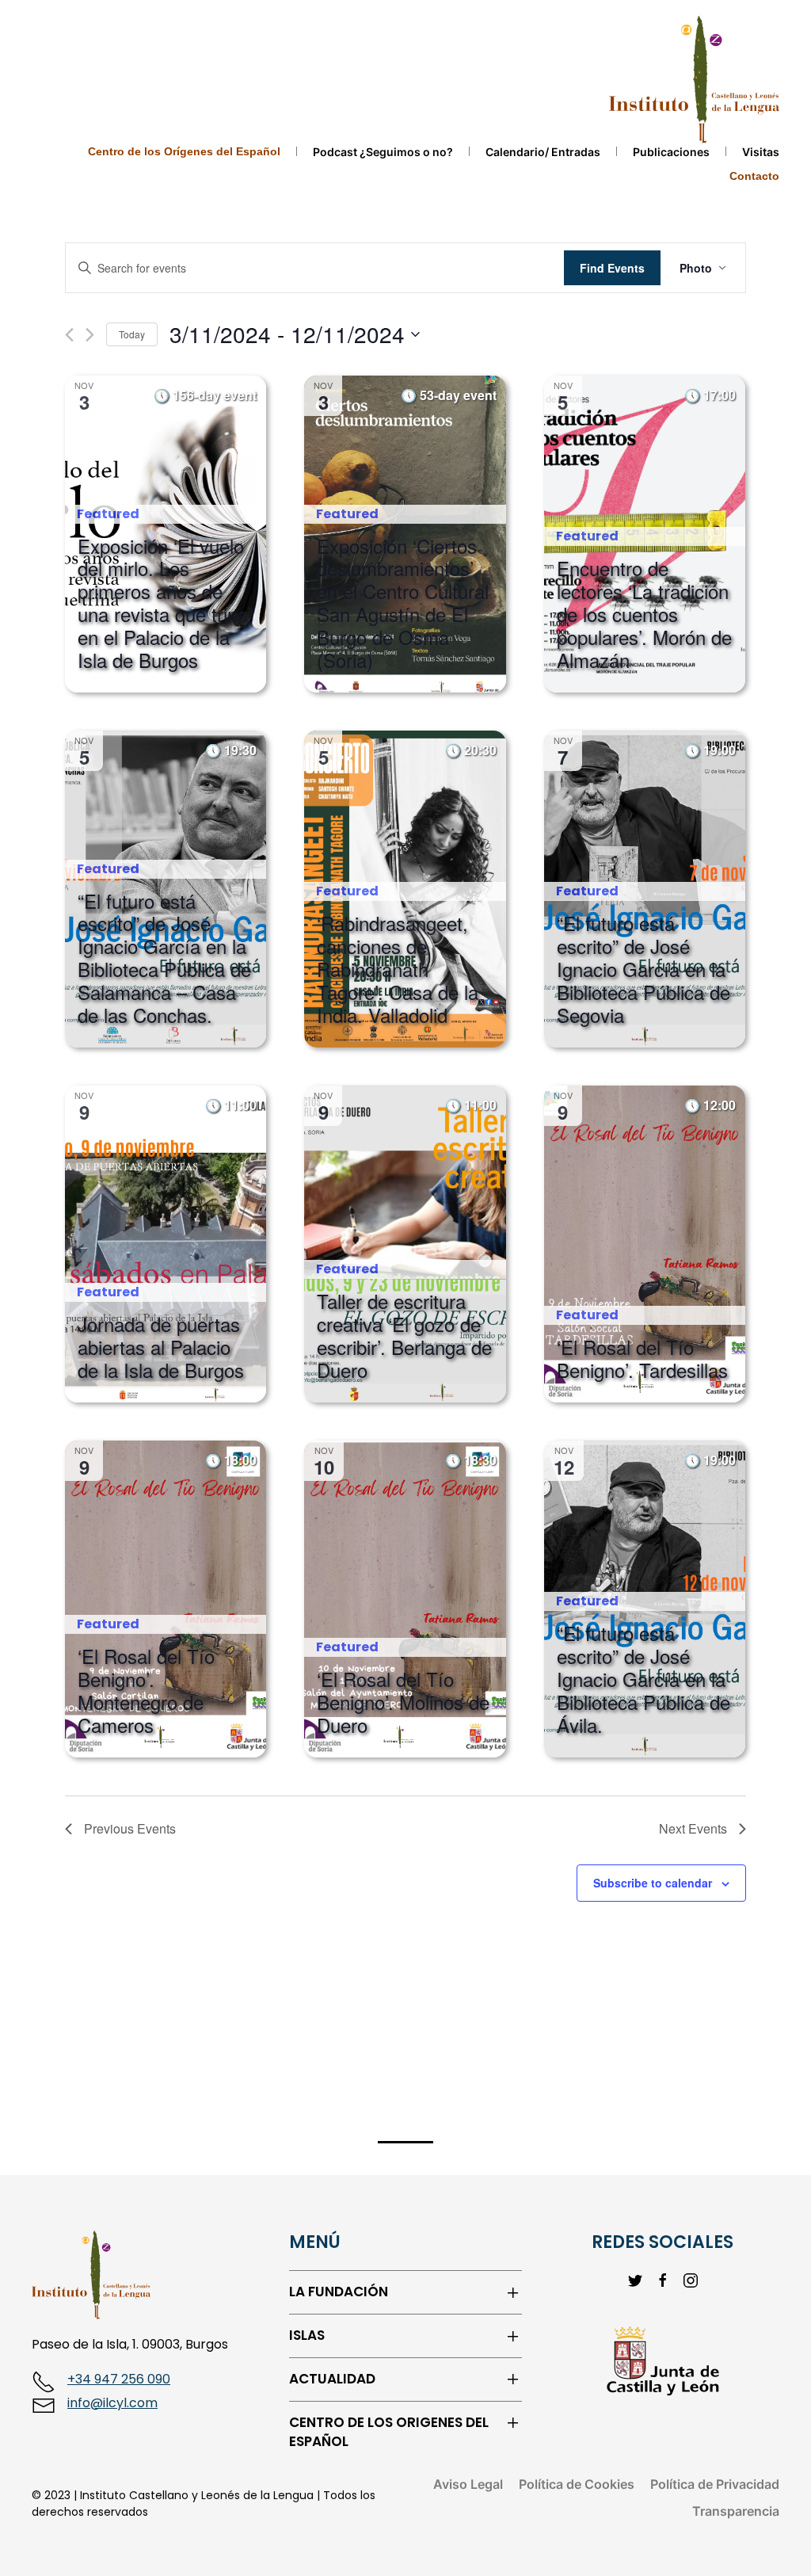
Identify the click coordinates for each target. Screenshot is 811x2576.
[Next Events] (90, 335)
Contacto (754, 176)
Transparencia (736, 2511)
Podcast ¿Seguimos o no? (383, 152)
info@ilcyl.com (112, 2403)
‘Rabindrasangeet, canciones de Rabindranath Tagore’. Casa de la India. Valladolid (398, 969)
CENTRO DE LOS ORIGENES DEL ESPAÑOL (389, 2432)
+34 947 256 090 (119, 2379)
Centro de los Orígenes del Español (184, 151)
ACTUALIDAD (332, 2379)
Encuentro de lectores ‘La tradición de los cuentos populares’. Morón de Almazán (644, 614)
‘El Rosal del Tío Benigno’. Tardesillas (642, 1358)
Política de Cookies (577, 2484)
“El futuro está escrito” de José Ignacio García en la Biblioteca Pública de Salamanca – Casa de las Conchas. (164, 958)
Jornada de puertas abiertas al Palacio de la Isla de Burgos (161, 1347)
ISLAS (307, 2336)
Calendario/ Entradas (543, 152)
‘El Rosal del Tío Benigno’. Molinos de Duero (403, 1702)
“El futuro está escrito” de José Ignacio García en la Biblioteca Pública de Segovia (643, 969)
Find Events (612, 268)
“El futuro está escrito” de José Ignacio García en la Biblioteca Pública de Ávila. (643, 1679)
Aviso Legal (468, 2484)
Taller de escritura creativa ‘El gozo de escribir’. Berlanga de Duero (404, 1335)
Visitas (761, 152)
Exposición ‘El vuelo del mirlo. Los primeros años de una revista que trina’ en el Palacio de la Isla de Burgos (164, 603)
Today (132, 334)
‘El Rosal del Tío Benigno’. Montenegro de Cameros (146, 1690)
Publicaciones (671, 152)
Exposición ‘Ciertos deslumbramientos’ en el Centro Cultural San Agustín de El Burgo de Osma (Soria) (403, 603)
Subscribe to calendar (653, 1883)
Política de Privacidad (715, 2484)
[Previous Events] (69, 335)
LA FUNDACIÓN (339, 2292)
